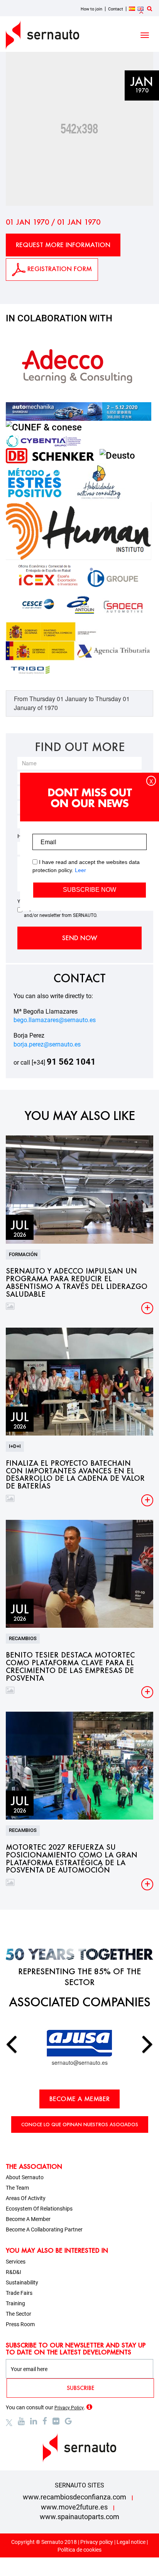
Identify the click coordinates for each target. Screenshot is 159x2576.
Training (15, 2303)
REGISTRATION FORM (59, 269)
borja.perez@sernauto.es (47, 1044)
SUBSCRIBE (80, 2388)
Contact (116, 9)
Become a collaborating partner (44, 2229)
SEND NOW (80, 938)
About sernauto (25, 2177)
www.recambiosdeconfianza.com (74, 2497)
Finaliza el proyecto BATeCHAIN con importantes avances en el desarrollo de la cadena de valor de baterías (75, 1475)
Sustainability (22, 2282)
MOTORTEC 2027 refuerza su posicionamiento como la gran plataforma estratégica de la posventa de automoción (72, 1859)
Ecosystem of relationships (39, 2209)
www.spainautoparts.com (79, 2517)
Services (16, 2262)
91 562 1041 (71, 1062)
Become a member (79, 2099)
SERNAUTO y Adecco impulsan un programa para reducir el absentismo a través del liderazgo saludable (77, 1283)
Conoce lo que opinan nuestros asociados (80, 2124)
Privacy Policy (69, 2408)
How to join (91, 9)
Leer (80, 870)
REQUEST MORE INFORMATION (63, 245)
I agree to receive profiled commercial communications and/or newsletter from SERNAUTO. (81, 912)
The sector (19, 2314)
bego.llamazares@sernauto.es (55, 1020)
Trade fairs (19, 2293)
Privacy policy (97, 2542)
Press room (20, 2324)
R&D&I (14, 2272)
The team (17, 2188)
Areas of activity (26, 2198)
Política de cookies (79, 2550)
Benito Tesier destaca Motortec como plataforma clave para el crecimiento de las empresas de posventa (70, 1667)
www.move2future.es (74, 2507)
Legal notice (131, 2542)
